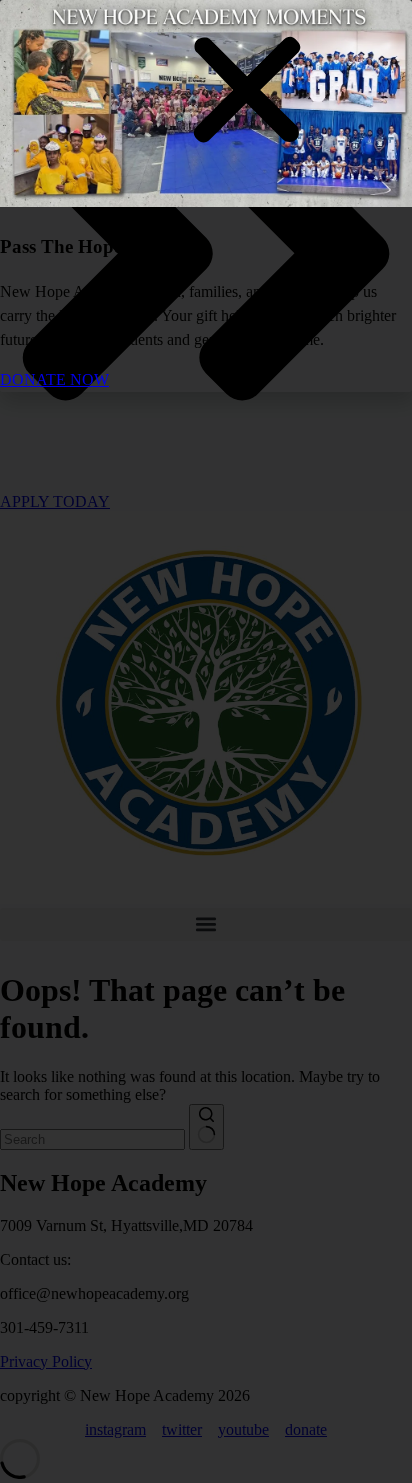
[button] (247, 91)
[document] (206, 741)
